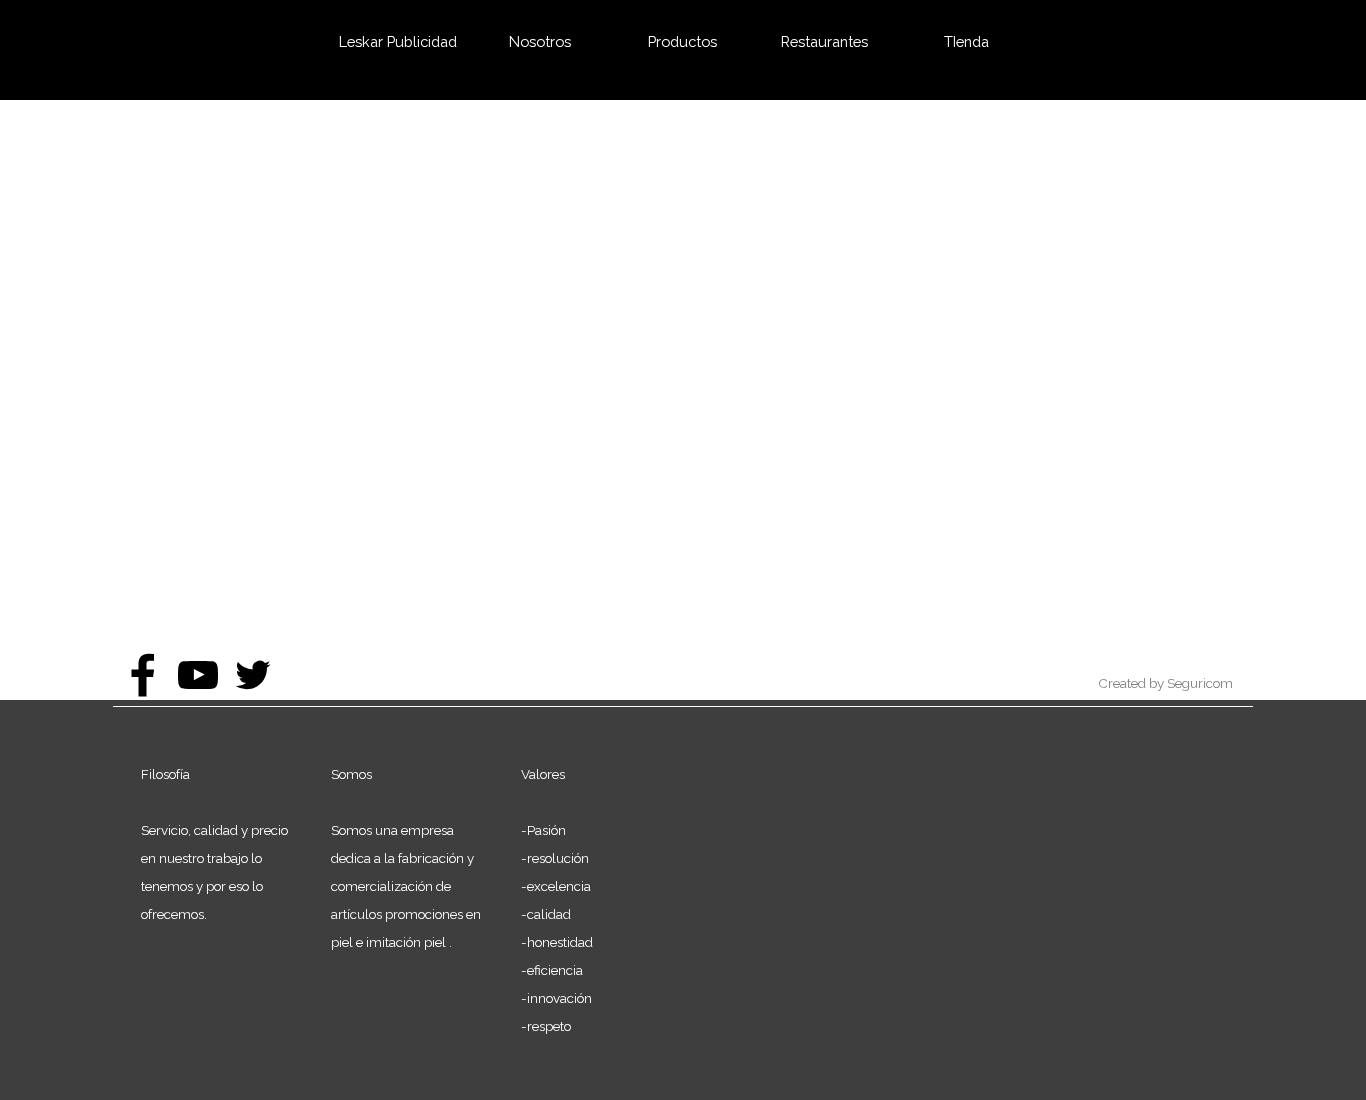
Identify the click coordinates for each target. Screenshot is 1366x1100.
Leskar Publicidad (398, 41)
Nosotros (540, 41)
